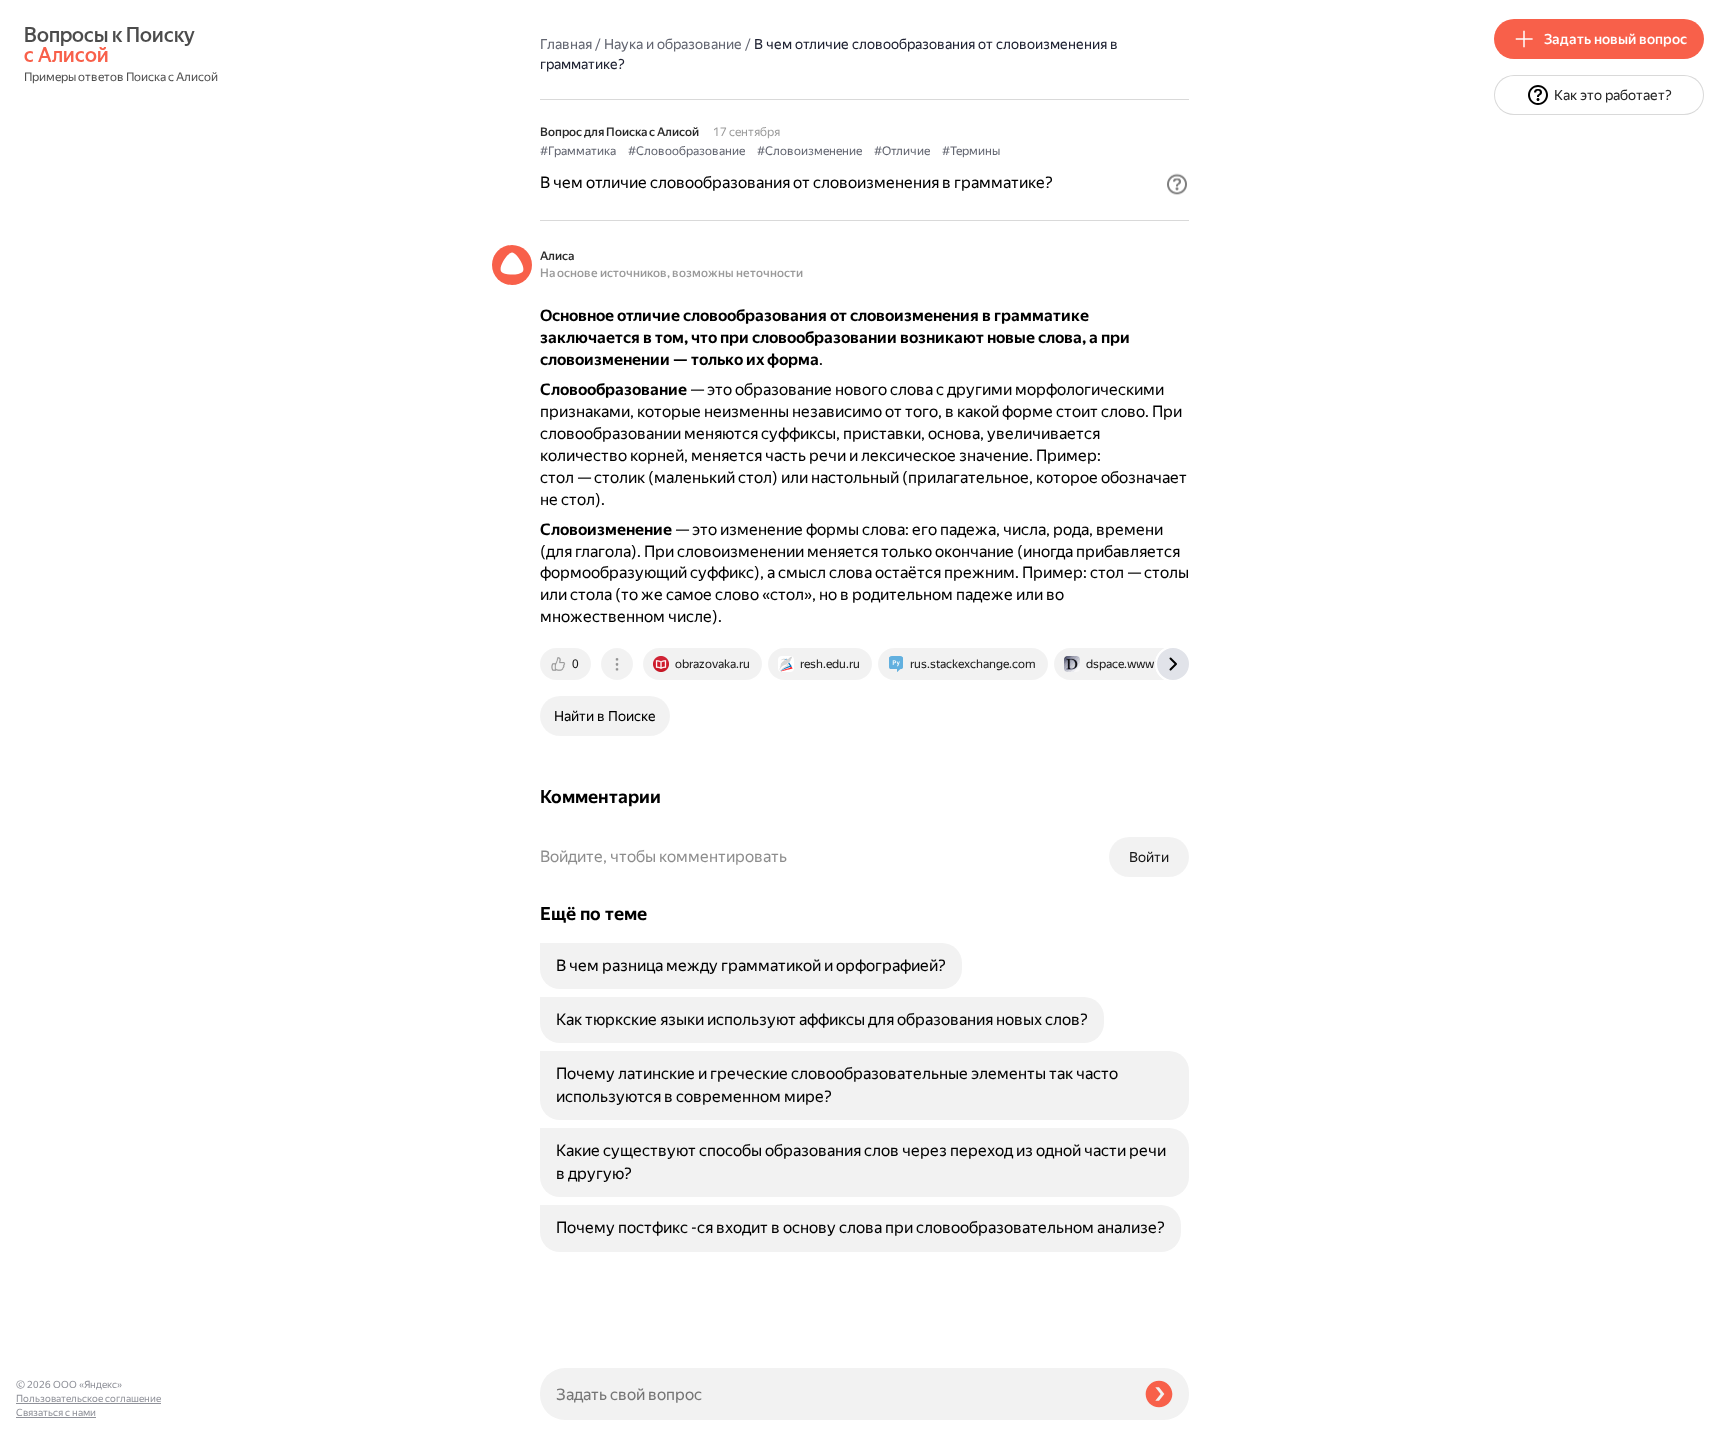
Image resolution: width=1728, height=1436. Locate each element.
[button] (1177, 184)
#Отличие (902, 151)
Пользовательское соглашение (88, 1398)
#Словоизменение (809, 151)
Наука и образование (673, 44)
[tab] (567, 664)
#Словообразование (686, 151)
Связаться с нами (56, 1412)
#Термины (971, 151)
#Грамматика (578, 151)
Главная (566, 44)
